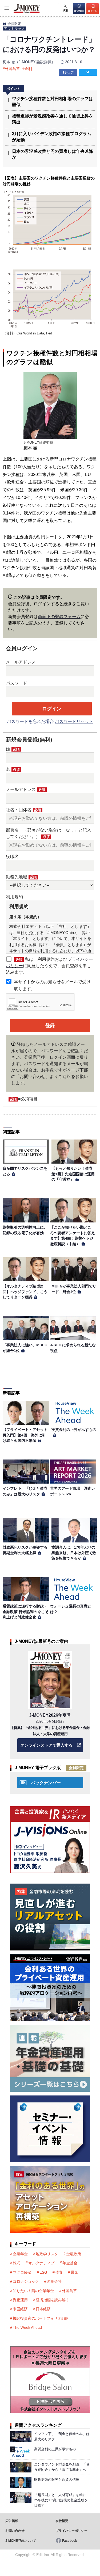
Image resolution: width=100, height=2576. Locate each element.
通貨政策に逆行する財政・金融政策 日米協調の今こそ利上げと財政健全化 (26, 1612)
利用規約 (14, 897)
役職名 (12, 857)
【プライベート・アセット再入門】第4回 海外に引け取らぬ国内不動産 (25, 1435)
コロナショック (26, 2281)
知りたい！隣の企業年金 (33, 2291)
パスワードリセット (74, 721)
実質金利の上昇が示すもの (74, 1430)
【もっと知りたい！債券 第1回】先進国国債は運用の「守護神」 (74, 1174)
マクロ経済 (22, 2272)
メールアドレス (21, 662)
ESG (43, 2272)
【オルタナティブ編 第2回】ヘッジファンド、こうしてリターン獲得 (25, 1292)
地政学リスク (47, 2254)
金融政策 (74, 2254)
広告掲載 (12, 2521)
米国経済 (20, 2309)
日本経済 (43, 2309)
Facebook (70, 2541)
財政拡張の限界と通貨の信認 (57, 2480)
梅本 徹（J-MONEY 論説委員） (29, 62)
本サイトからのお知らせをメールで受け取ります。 (52, 985)
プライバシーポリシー (71, 2531)
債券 (59, 2272)
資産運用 (20, 2300)
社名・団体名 (23, 810)
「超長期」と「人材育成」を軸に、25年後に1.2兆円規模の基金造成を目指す (62, 2500)
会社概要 (62, 2521)
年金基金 (70, 2263)
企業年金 (20, 2254)
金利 (28, 69)
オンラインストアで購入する (47, 1745)
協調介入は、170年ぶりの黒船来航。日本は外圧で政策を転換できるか (74, 1553)
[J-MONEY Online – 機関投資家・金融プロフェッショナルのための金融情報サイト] (20, 12)
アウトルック (14, 28)
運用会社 (54, 2281)
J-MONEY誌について (21, 2541)
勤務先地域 (21, 877)
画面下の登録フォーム (59, 617)
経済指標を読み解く (53, 2300)
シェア (69, 72)
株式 (17, 2263)
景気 (74, 2272)
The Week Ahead (27, 2327)
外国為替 (12, 69)
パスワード (17, 683)
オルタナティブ (41, 2263)
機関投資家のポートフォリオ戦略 (41, 2318)
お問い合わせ (15, 2531)
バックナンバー (46, 1783)
